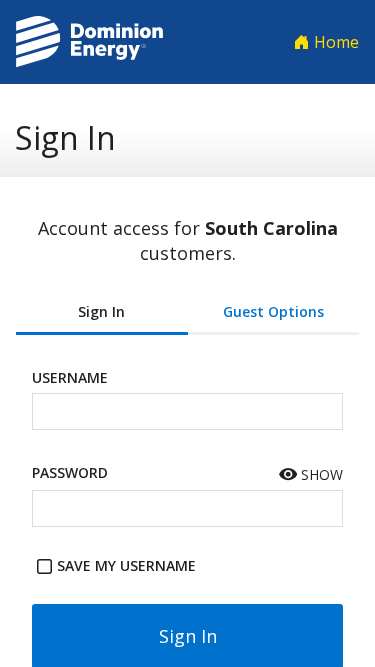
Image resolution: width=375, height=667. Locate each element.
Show (320, 474)
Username (70, 377)
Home (334, 42)
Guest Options (273, 311)
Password (70, 472)
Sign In (101, 311)
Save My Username (126, 565)
